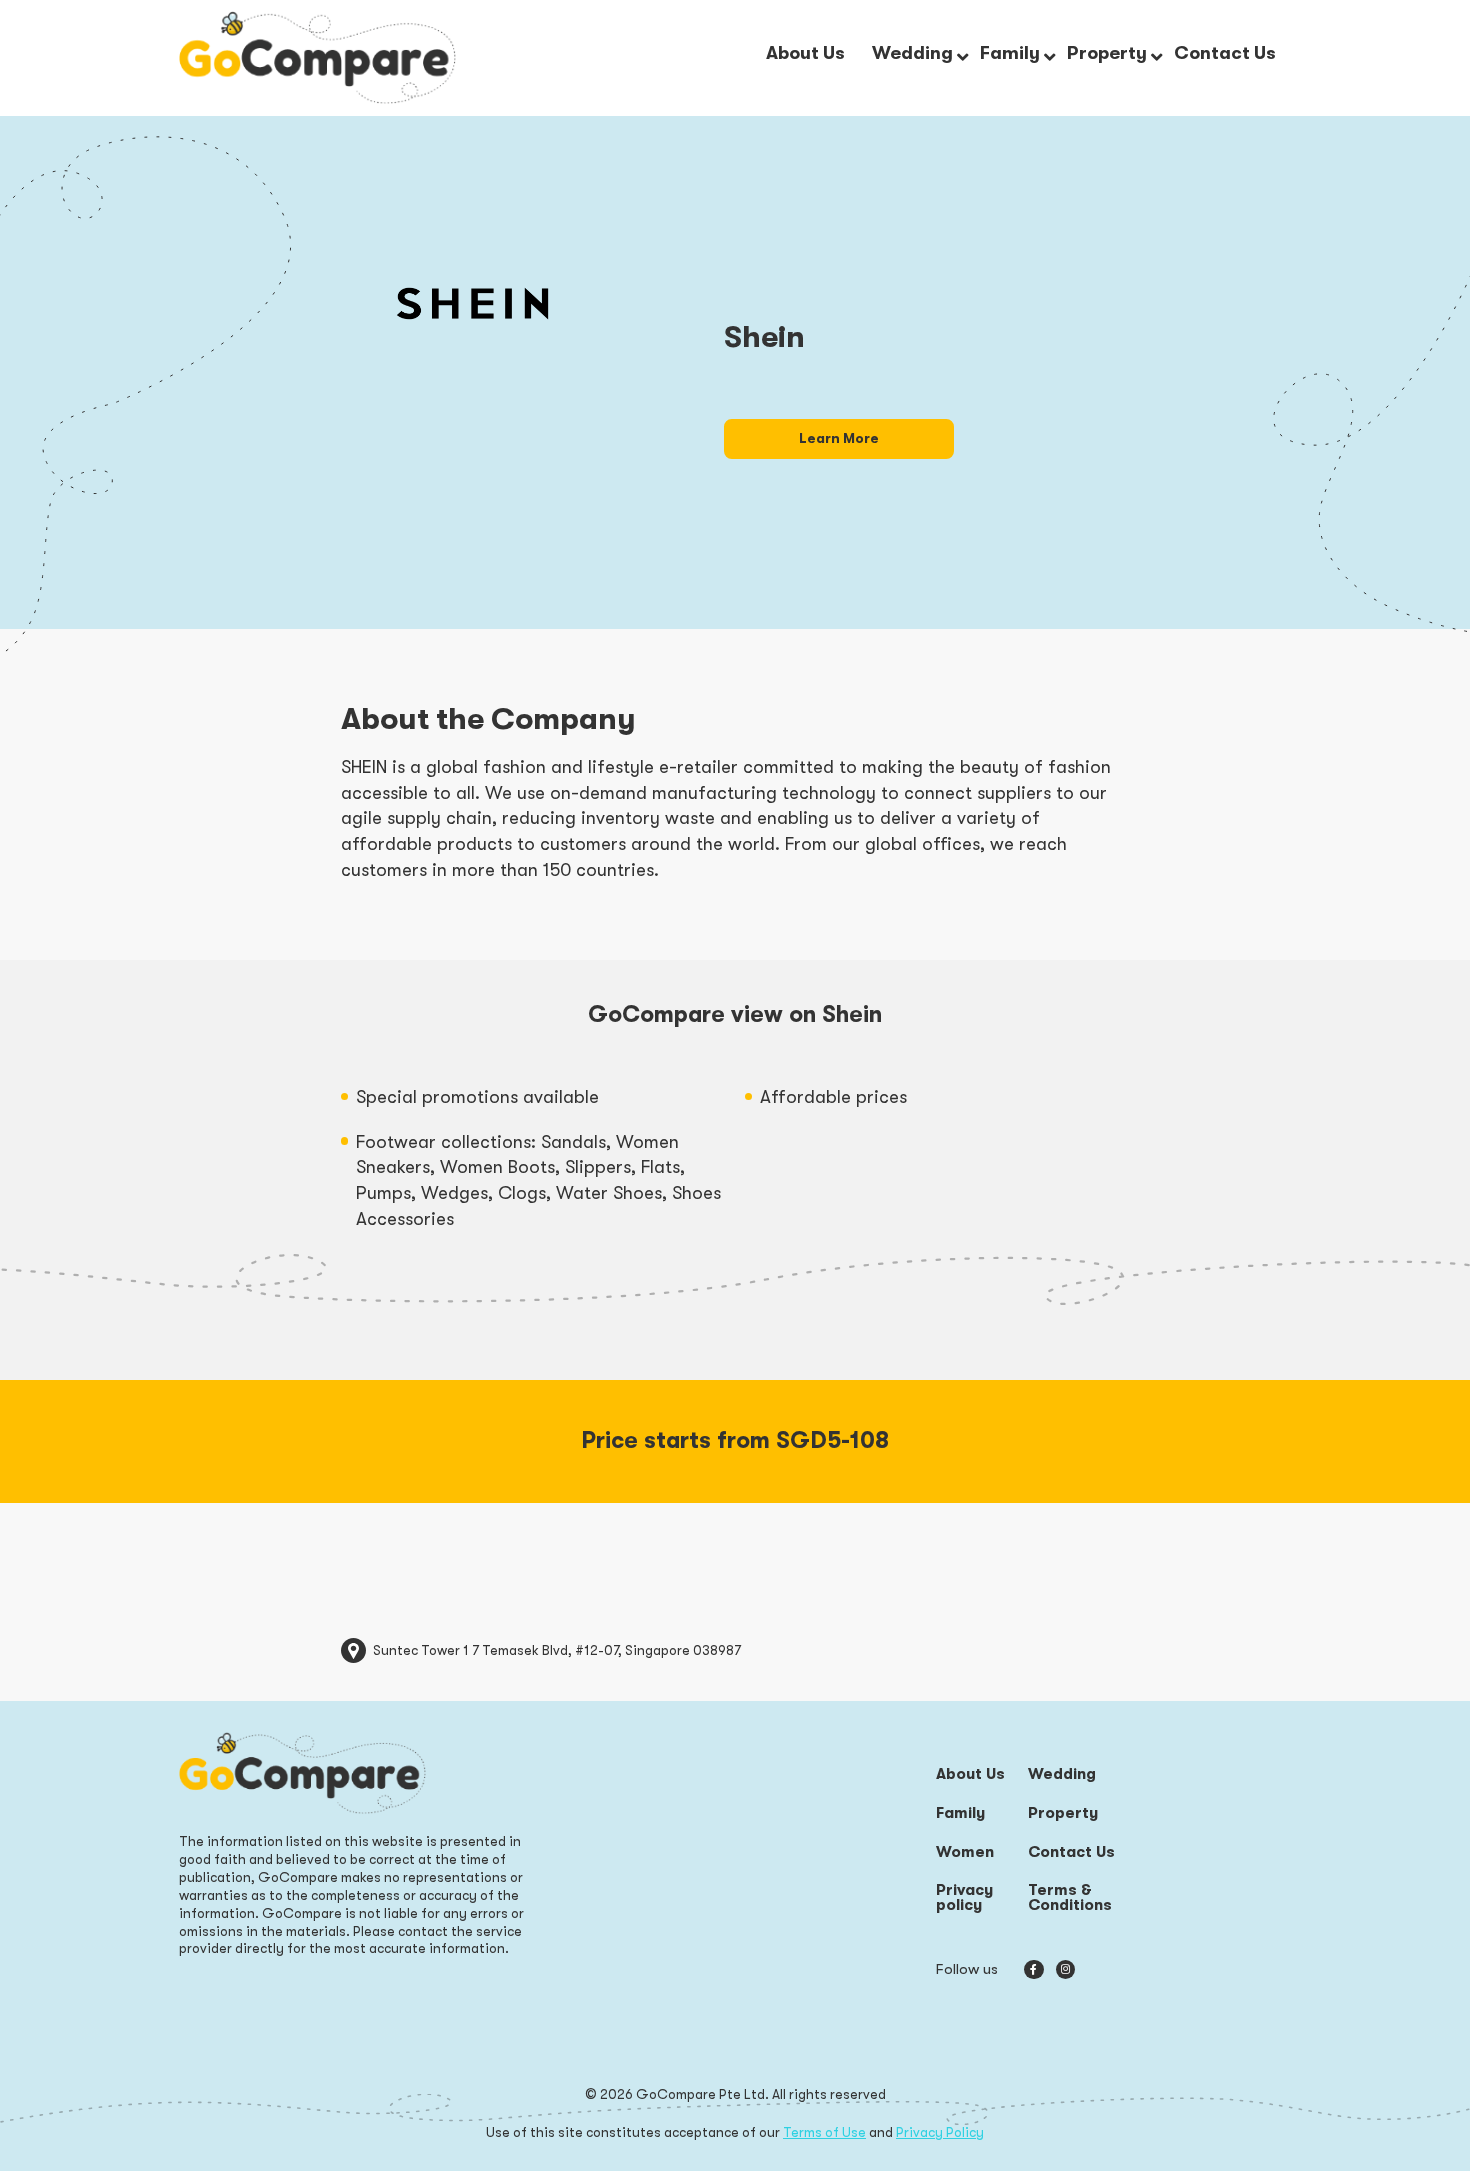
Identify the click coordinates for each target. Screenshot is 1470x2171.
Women (965, 1852)
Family (960, 1813)
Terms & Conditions (1070, 1898)
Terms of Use (824, 2132)
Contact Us (1071, 1852)
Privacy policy (964, 1898)
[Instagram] (1065, 1969)
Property (1063, 1813)
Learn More (839, 438)
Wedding (1062, 1774)
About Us (970, 1774)
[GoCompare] (317, 57)
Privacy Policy (940, 2132)
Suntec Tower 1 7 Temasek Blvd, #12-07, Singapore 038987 (557, 1650)
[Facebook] (1033, 1969)
